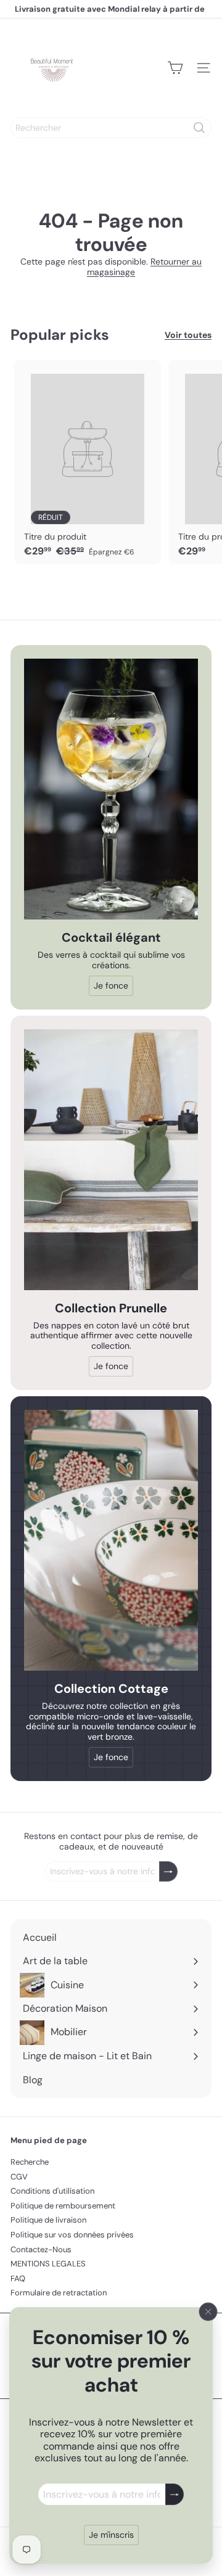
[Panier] (175, 68)
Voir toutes (188, 335)
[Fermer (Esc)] (208, 2312)
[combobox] (111, 128)
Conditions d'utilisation (52, 2191)
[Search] (199, 128)
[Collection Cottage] (111, 1540)
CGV (19, 2177)
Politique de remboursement (63, 2206)
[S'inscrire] (175, 2494)
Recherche (30, 2162)
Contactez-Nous (41, 2249)
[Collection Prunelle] (111, 1160)
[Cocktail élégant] (111, 789)
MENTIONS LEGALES (48, 2264)
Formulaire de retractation (59, 2293)
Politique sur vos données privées (72, 2235)
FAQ (18, 2278)
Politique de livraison (48, 2220)
